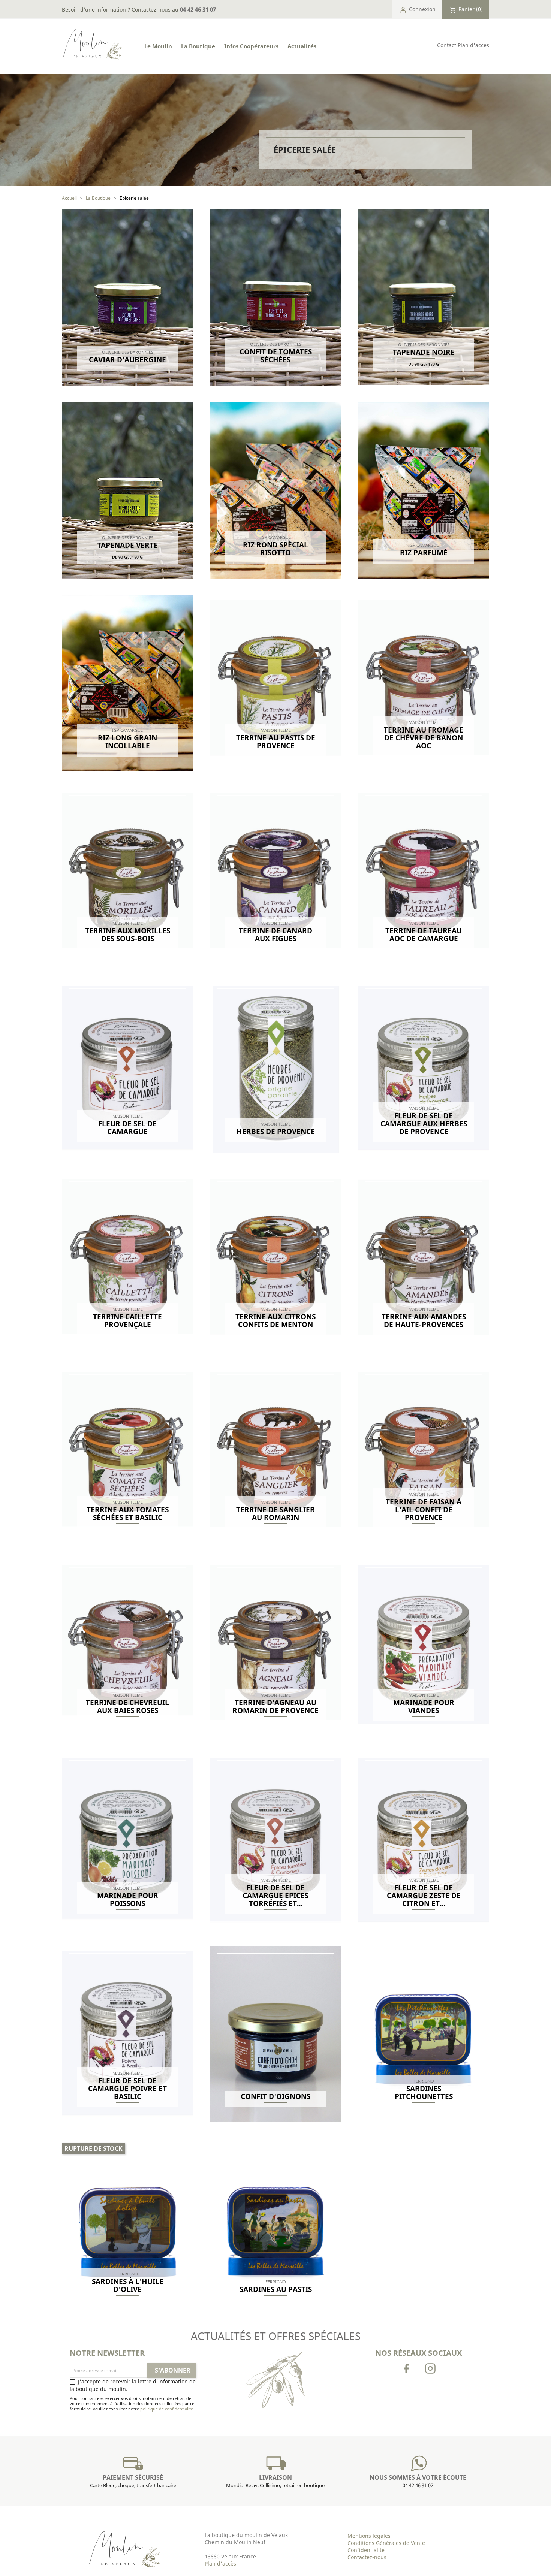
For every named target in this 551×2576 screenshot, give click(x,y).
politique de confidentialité (167, 2409)
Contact (447, 45)
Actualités (302, 46)
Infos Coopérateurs (251, 46)
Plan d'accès (473, 45)
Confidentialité (366, 2550)
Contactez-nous (367, 2557)
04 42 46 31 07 (198, 9)
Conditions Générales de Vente (386, 2543)
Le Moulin (158, 46)
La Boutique (198, 46)
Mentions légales (369, 2536)
